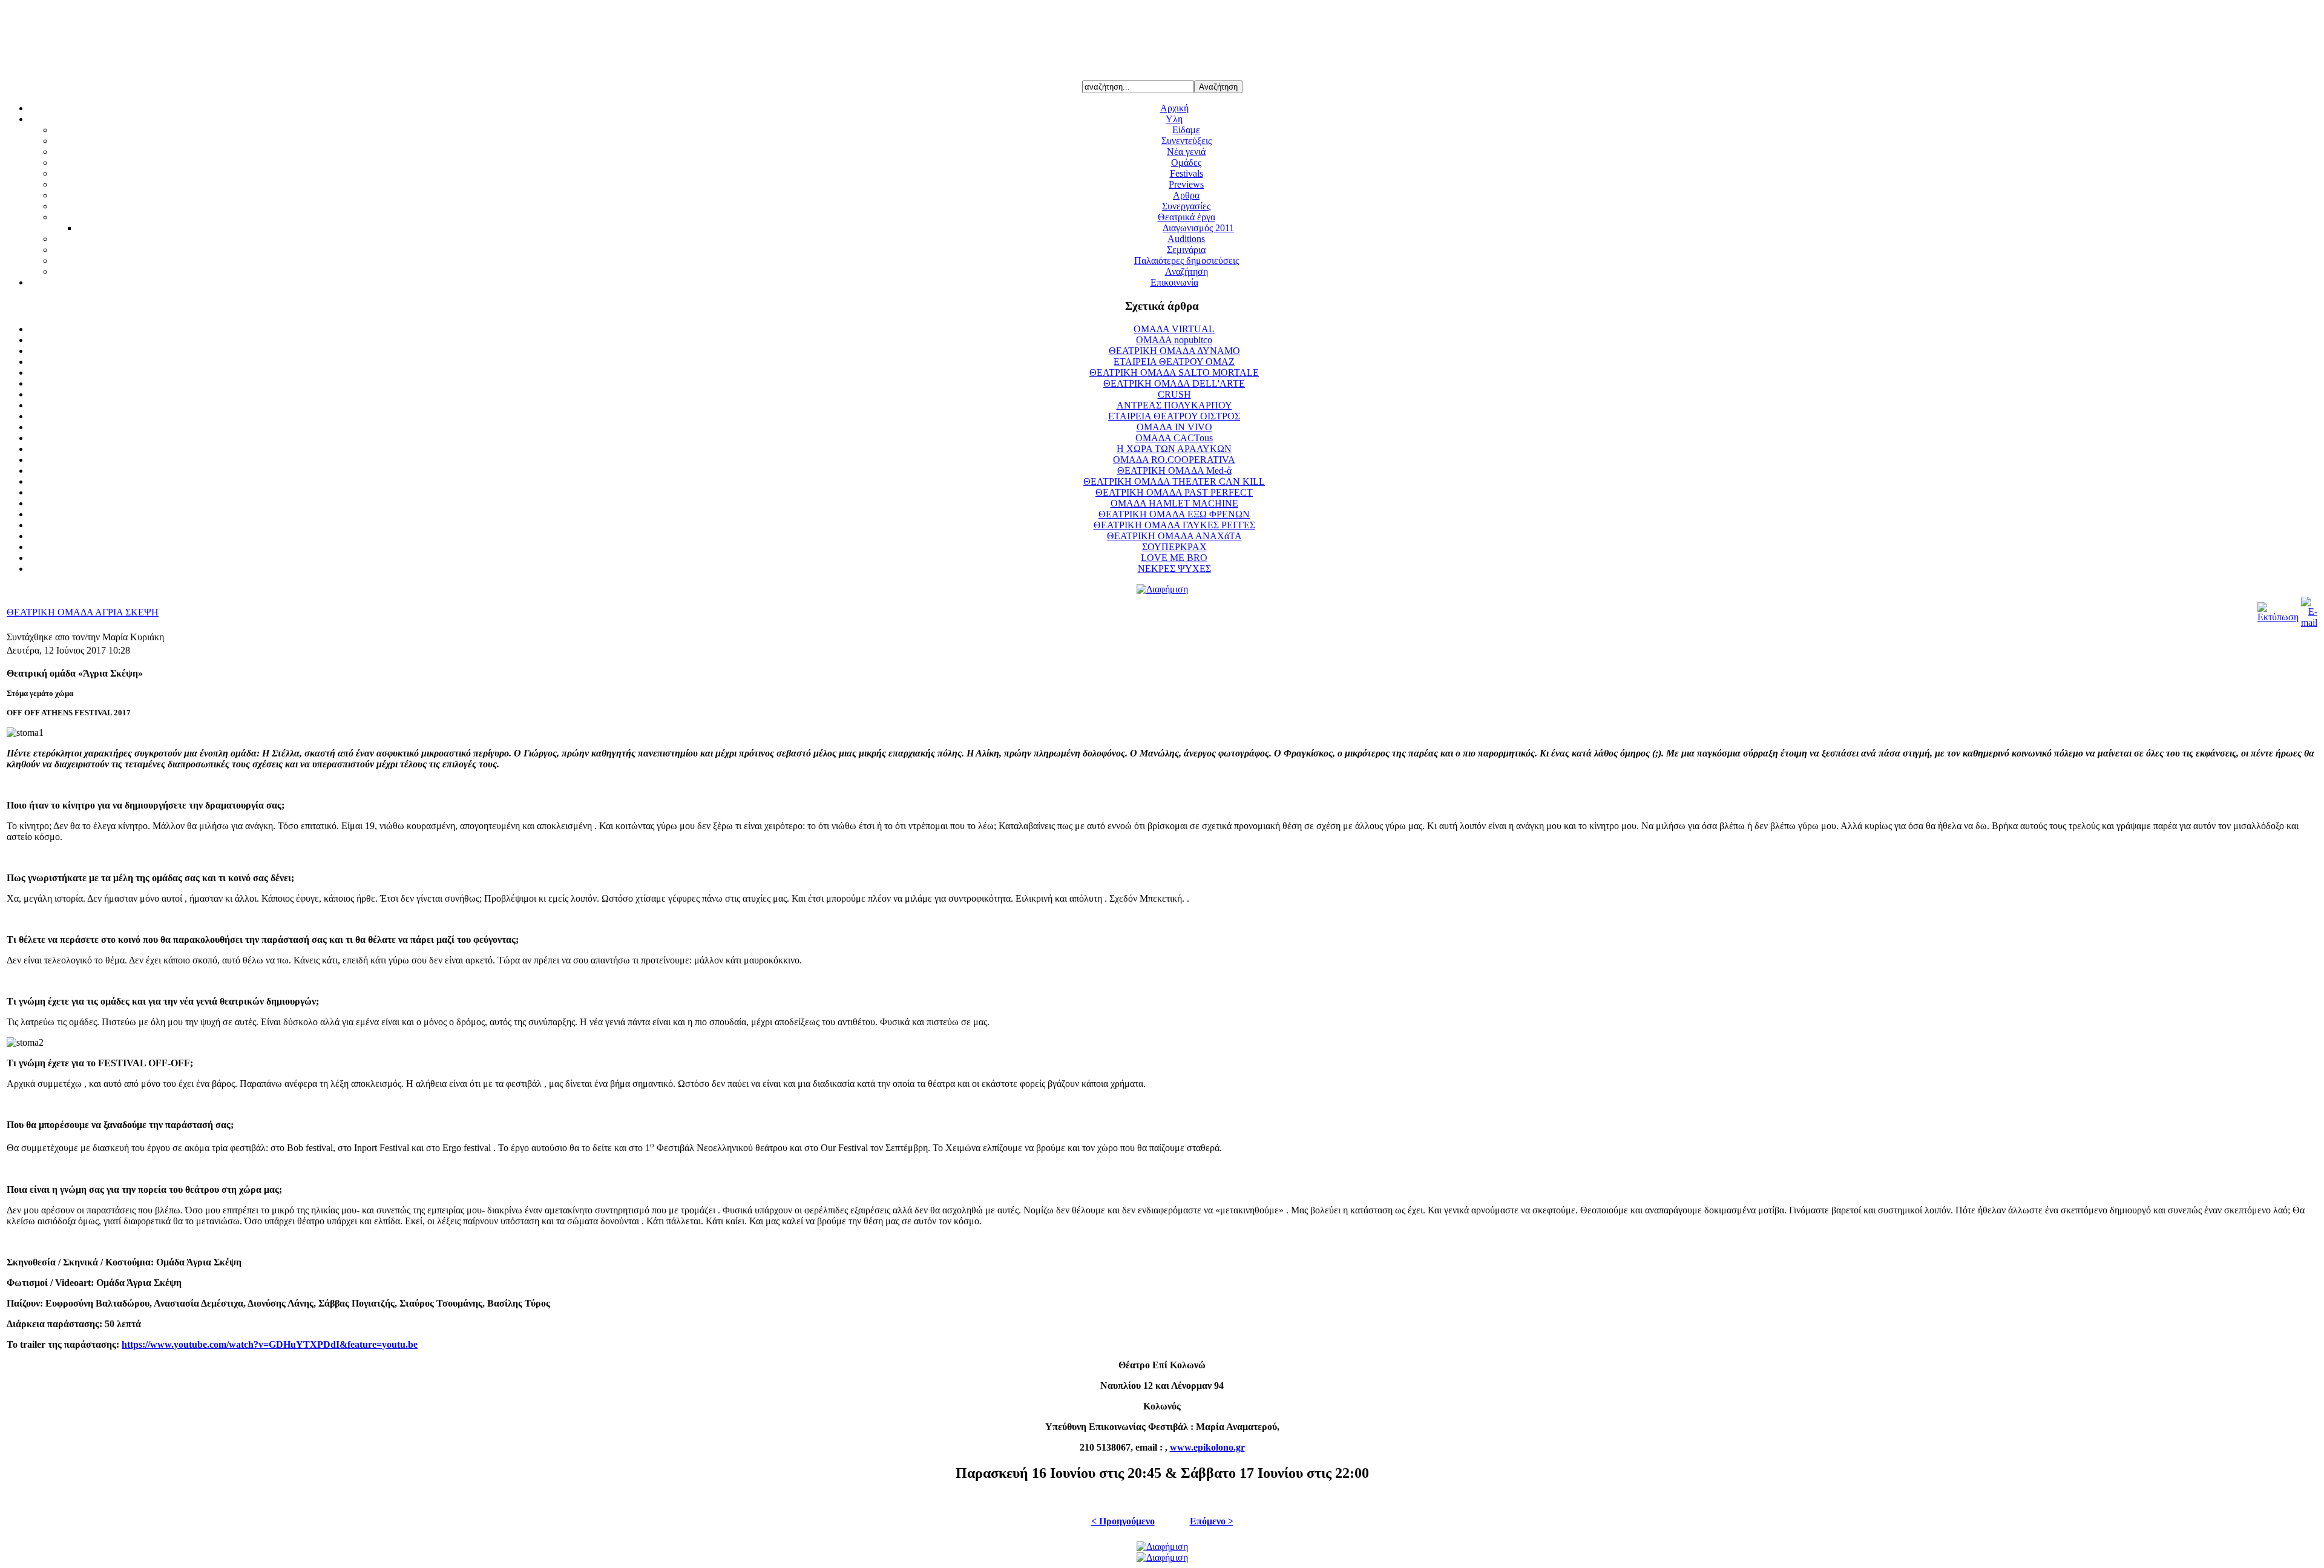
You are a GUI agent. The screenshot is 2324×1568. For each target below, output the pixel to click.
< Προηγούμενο (1123, 1521)
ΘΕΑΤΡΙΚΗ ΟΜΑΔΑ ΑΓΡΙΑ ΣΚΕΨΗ (83, 612)
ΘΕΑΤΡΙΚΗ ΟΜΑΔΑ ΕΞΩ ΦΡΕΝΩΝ (1174, 514)
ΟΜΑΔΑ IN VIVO (1174, 427)
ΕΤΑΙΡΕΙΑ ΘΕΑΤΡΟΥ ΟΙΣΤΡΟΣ (1174, 416)
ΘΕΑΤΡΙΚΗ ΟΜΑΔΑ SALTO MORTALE (1174, 372)
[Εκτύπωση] (2278, 617)
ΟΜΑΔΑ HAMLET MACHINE (1174, 503)
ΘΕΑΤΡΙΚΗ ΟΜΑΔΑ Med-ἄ (1174, 471)
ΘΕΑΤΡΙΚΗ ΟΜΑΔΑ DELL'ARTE (1174, 383)
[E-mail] (2309, 622)
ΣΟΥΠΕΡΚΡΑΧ (1174, 547)
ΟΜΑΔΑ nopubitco (1174, 340)
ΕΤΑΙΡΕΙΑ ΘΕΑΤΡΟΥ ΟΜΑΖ (1174, 362)
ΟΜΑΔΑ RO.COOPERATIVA (1174, 460)
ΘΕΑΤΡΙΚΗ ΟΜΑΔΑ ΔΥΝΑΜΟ (1174, 351)
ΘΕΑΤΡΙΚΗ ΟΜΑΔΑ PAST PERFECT (1174, 492)
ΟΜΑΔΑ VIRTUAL (1174, 329)
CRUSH (1174, 394)
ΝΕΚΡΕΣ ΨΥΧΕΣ (1174, 569)
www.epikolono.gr (1207, 1447)
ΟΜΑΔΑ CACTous (1174, 438)
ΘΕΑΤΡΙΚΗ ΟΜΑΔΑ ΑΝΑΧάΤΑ (1174, 536)
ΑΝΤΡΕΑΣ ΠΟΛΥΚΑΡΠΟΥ (1174, 405)
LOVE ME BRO (1174, 558)
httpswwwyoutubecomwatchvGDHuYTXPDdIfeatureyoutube (270, 1344)
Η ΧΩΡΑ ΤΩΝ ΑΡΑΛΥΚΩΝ (1174, 449)
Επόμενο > (1212, 1521)
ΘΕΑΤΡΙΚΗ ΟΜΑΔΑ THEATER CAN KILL (1174, 481)
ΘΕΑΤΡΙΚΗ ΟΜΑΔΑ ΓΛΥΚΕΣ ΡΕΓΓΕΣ (1174, 525)
